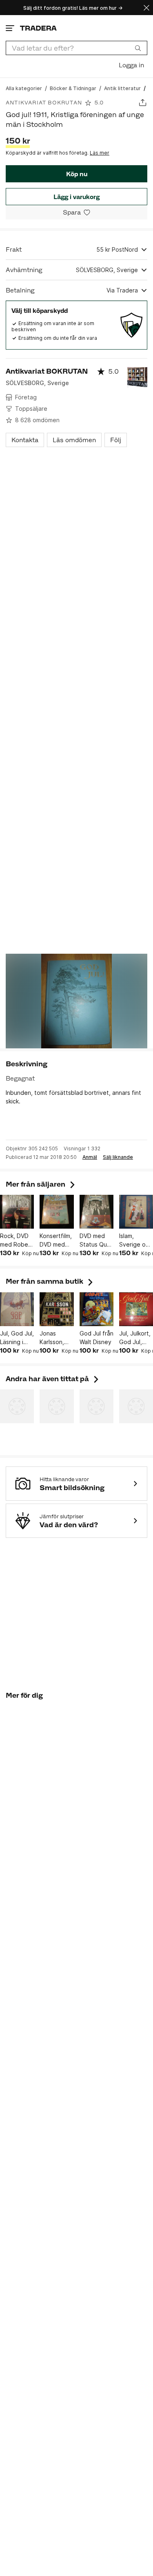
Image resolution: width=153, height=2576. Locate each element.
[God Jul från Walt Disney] (96, 1309)
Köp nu (77, 174)
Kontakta (25, 440)
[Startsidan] (38, 28)
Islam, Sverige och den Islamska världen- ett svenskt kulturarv (136, 1240)
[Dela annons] (143, 103)
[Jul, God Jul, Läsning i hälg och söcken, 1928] (17, 1309)
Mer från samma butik (50, 1281)
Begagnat (20, 1078)
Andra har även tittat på (53, 1379)
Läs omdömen (74, 440)
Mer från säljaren (41, 1184)
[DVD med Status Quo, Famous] (96, 1212)
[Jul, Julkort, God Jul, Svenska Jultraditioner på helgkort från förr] (136, 1309)
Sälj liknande (118, 1157)
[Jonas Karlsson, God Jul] (57, 1309)
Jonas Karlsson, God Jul (52, 1338)
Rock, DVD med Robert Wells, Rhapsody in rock (17, 1240)
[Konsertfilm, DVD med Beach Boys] (57, 1212)
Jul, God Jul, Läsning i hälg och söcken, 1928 (17, 1338)
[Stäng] (146, 8)
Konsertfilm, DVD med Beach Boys (56, 1240)
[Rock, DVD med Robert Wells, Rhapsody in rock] (17, 1212)
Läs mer (100, 153)
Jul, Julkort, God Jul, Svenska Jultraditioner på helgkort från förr (136, 1338)
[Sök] (138, 48)
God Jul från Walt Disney (96, 1338)
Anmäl (90, 1157)
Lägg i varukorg (76, 197)
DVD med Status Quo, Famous (96, 1240)
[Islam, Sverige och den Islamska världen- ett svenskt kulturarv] (136, 1212)
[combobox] (76, 48)
